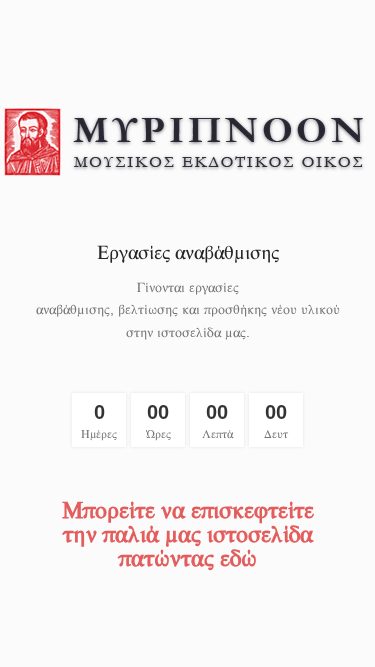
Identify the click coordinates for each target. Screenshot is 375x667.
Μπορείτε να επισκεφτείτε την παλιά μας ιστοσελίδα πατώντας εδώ (188, 533)
